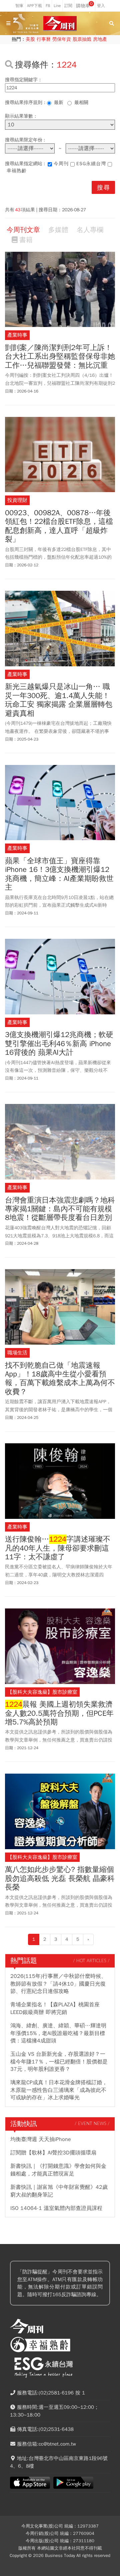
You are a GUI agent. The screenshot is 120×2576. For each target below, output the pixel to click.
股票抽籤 (82, 39)
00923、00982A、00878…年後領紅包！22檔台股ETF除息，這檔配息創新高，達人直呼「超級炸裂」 (59, 526)
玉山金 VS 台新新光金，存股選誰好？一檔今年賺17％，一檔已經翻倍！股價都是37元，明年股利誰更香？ (59, 2062)
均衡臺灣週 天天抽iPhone (41, 2139)
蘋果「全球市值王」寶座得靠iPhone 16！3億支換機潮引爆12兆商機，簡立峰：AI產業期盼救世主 (59, 874)
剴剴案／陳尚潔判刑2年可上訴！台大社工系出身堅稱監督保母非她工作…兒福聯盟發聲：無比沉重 (60, 357)
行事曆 (44, 39)
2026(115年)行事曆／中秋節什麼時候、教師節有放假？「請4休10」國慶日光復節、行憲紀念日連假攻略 (58, 1984)
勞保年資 (62, 39)
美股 (30, 39)
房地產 (100, 39)
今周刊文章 (23, 230)
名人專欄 (90, 230)
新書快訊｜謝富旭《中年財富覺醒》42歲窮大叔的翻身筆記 (59, 2191)
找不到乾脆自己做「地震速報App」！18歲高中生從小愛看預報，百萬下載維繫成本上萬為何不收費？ (60, 1379)
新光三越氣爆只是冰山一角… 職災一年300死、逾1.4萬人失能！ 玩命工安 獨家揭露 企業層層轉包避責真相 (59, 700)
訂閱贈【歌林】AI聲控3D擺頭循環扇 (53, 2153)
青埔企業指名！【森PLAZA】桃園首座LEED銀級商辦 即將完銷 (55, 2008)
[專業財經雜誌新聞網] (60, 24)
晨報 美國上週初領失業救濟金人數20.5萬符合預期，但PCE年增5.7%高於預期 (59, 1713)
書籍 (26, 240)
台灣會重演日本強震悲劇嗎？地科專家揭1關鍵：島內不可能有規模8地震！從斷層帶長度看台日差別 (60, 1209)
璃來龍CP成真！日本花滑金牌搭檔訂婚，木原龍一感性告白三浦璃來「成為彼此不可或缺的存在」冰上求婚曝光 (59, 2090)
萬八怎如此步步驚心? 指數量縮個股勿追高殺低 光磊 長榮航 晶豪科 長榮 (60, 1878)
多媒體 (58, 230)
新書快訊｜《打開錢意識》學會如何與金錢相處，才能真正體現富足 (58, 2170)
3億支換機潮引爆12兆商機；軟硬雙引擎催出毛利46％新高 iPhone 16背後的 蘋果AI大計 (59, 1044)
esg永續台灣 (91, 164)
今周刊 (61, 164)
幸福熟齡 (17, 171)
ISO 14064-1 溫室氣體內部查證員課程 (56, 2208)
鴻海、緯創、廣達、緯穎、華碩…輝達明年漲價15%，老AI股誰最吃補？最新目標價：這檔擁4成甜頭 (58, 2033)
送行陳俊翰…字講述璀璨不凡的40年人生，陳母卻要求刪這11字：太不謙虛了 (58, 1548)
